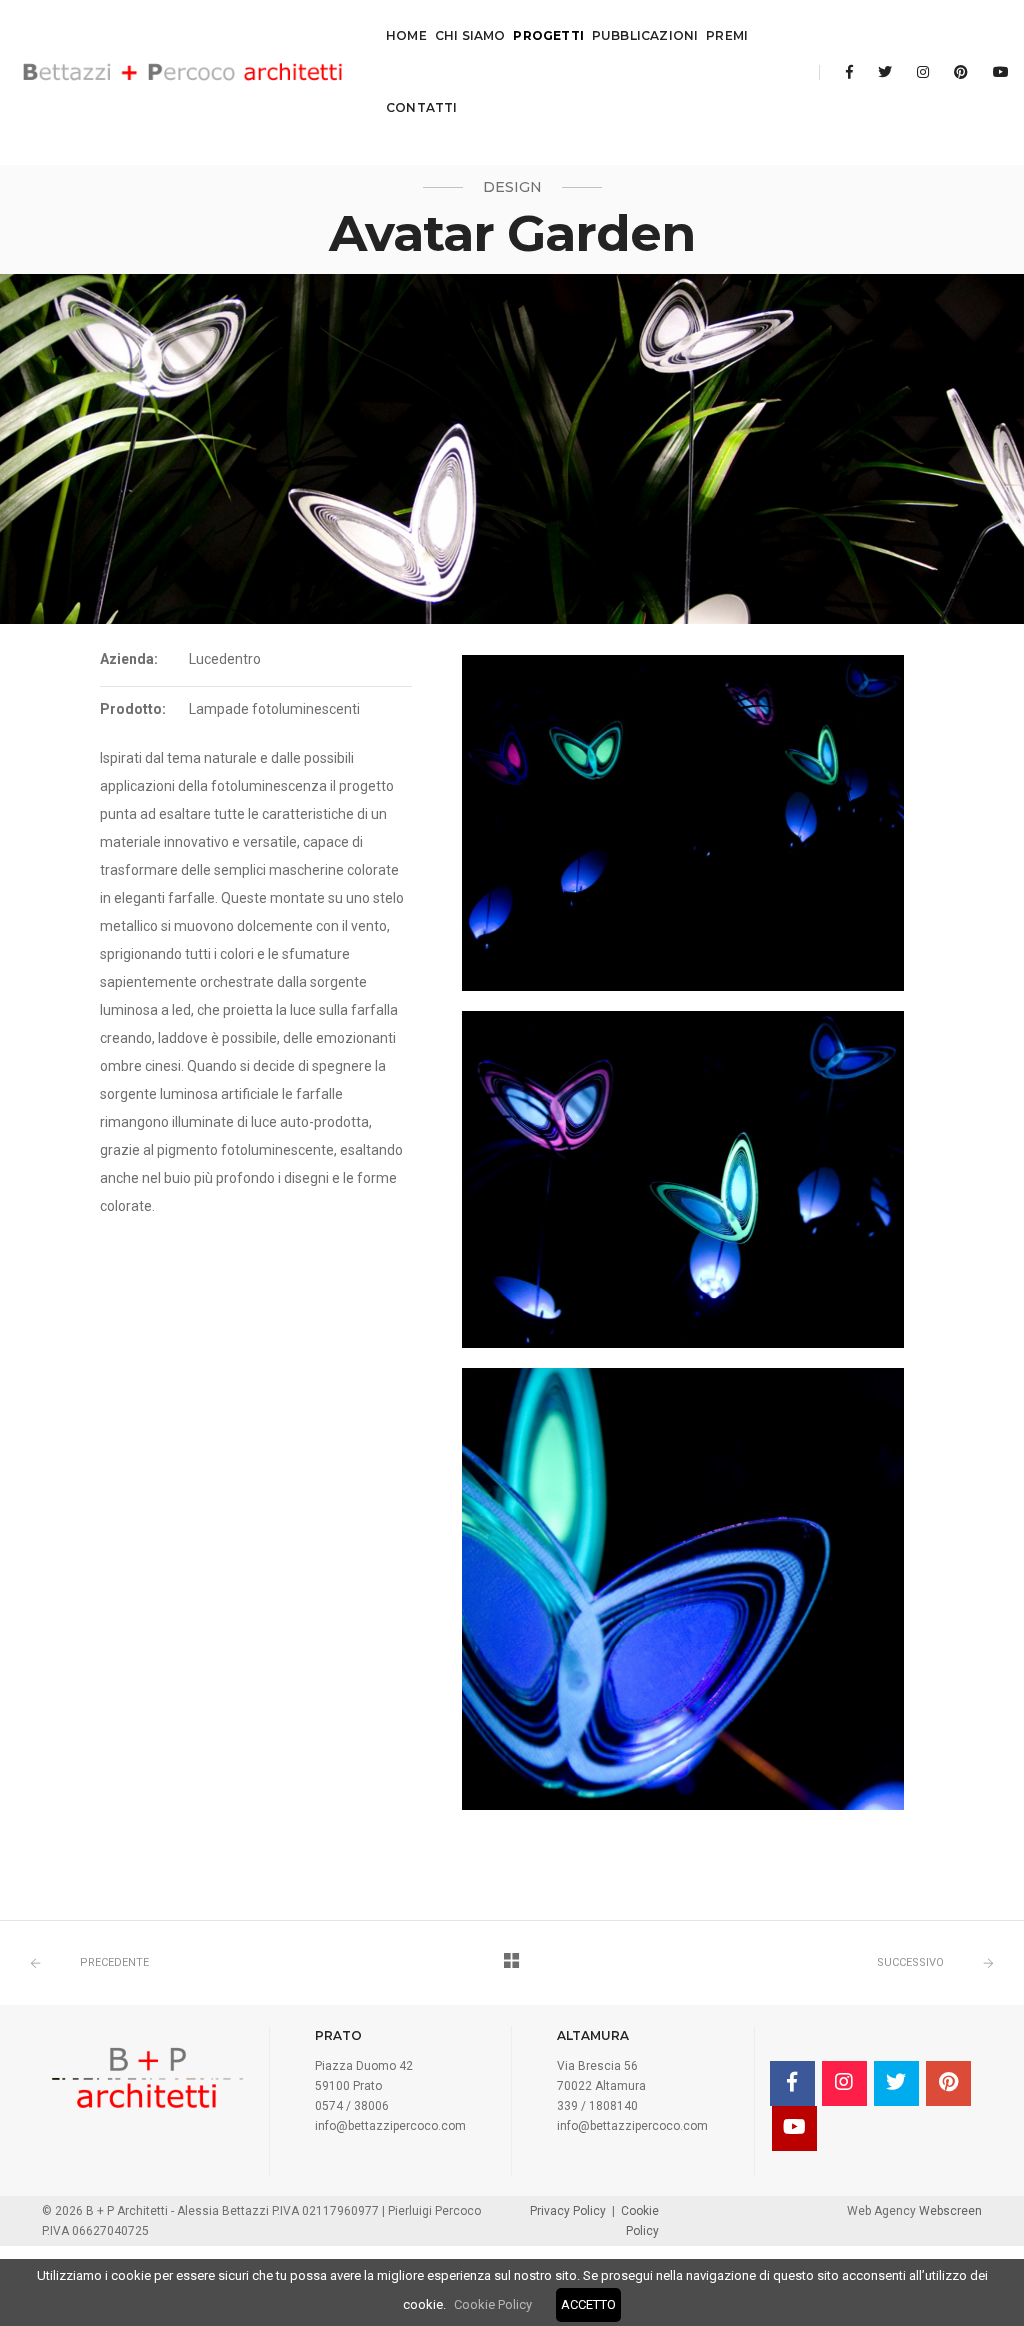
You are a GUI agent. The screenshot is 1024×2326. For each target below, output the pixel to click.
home (406, 35)
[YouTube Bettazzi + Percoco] (995, 72)
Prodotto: (133, 709)
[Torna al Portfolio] (512, 1963)
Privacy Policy (568, 2211)
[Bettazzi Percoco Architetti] (183, 72)
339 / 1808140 (597, 2106)
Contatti (421, 107)
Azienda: (129, 659)
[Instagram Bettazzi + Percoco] (923, 72)
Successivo (910, 1962)
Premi (727, 35)
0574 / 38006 (352, 2106)
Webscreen (949, 2211)
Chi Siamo (470, 35)
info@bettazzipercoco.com (390, 2126)
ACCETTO (588, 2304)
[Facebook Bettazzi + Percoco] (849, 72)
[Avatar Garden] (683, 823)
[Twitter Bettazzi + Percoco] (885, 72)
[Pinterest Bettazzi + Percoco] (961, 72)
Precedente (114, 1962)
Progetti (548, 35)
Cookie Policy (493, 2304)
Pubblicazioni (645, 35)
